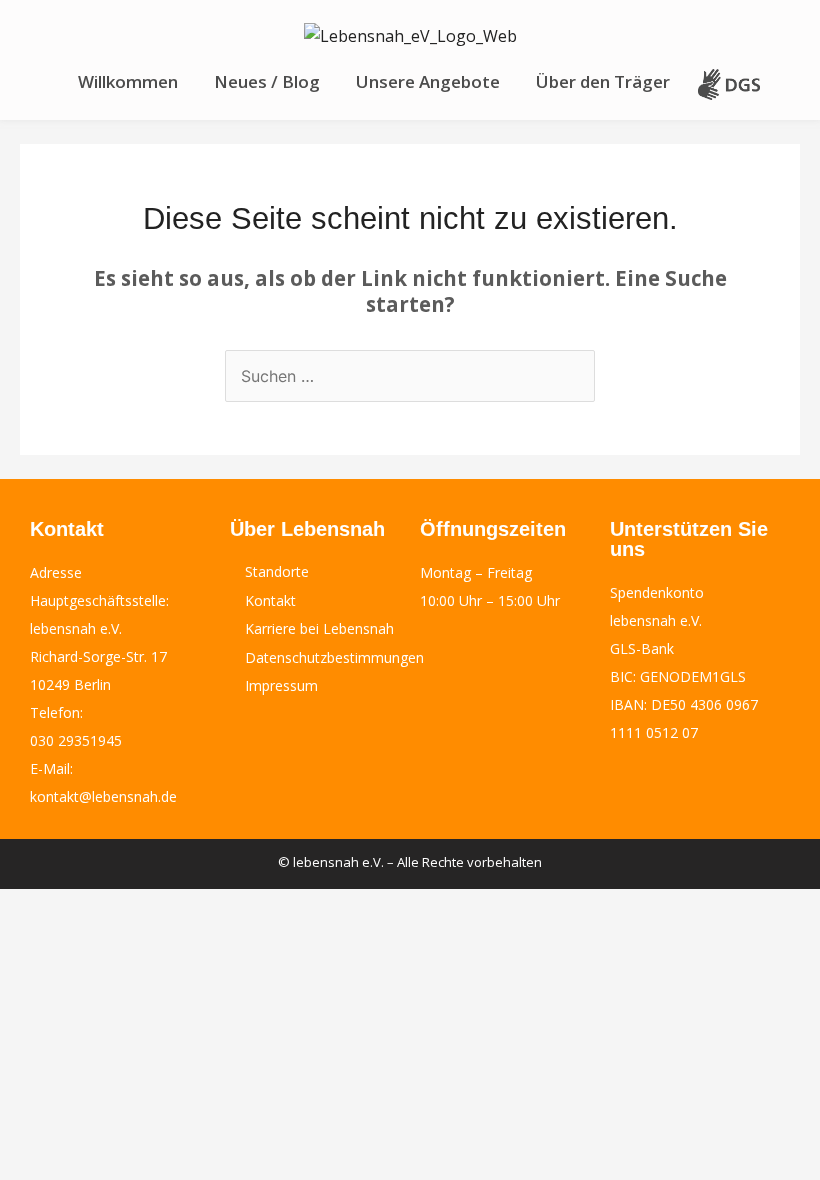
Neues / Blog (267, 81)
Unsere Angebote (428, 81)
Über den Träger (603, 81)
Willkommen (128, 81)
